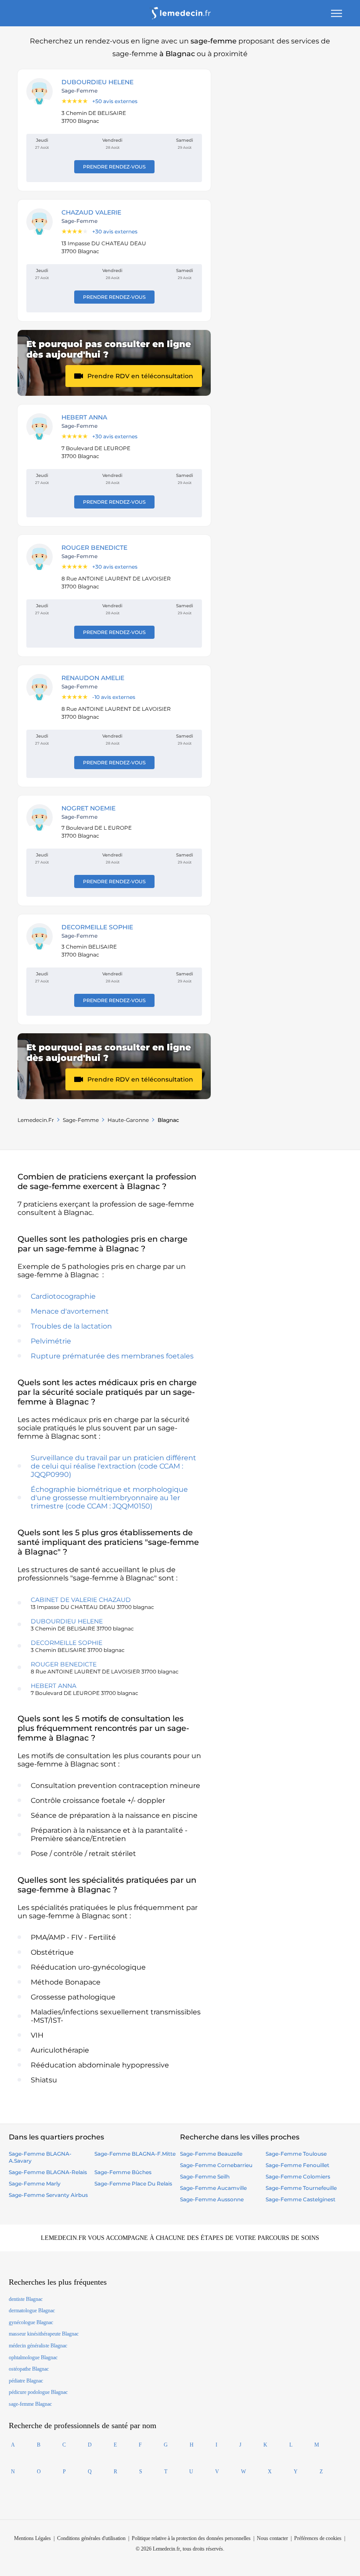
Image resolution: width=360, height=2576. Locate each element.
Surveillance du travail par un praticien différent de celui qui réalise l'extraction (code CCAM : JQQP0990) (113, 1466)
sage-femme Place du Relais (133, 2184)
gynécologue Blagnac (31, 2322)
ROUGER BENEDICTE (94, 548)
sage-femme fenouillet (297, 2165)
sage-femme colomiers (298, 2177)
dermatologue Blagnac (32, 2311)
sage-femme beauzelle (211, 2154)
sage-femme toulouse (296, 2154)
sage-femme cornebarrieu (216, 2165)
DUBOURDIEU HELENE (97, 82)
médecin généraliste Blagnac (38, 2346)
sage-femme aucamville (213, 2188)
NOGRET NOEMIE (88, 808)
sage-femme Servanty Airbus (48, 2195)
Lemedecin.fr (36, 1120)
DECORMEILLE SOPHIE (97, 927)
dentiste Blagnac (26, 2299)
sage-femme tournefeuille (301, 2188)
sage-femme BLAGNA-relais (48, 2172)
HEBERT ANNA (84, 417)
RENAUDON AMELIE (93, 678)
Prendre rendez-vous (114, 167)
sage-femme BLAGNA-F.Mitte (135, 2154)
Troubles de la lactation (71, 1326)
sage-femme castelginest (301, 2199)
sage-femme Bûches (123, 2172)
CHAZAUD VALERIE (91, 212)
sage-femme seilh (205, 2177)
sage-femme (81, 1120)
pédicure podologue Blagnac (38, 2392)
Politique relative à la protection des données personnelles (191, 2538)
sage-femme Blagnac (30, 2404)
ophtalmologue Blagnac (33, 2357)
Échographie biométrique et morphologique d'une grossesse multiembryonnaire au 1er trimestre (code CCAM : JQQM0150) (109, 1498)
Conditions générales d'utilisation (91, 2538)
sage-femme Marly (35, 2184)
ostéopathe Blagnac (29, 2369)
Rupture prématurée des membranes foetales (112, 1356)
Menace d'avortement (70, 1311)
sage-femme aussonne (212, 2199)
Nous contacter (272, 2538)
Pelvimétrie (51, 1341)
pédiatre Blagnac (26, 2381)
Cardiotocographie (63, 1296)
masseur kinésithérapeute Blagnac (44, 2334)
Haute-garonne (128, 1120)
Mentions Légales (32, 2538)
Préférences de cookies (318, 2538)
